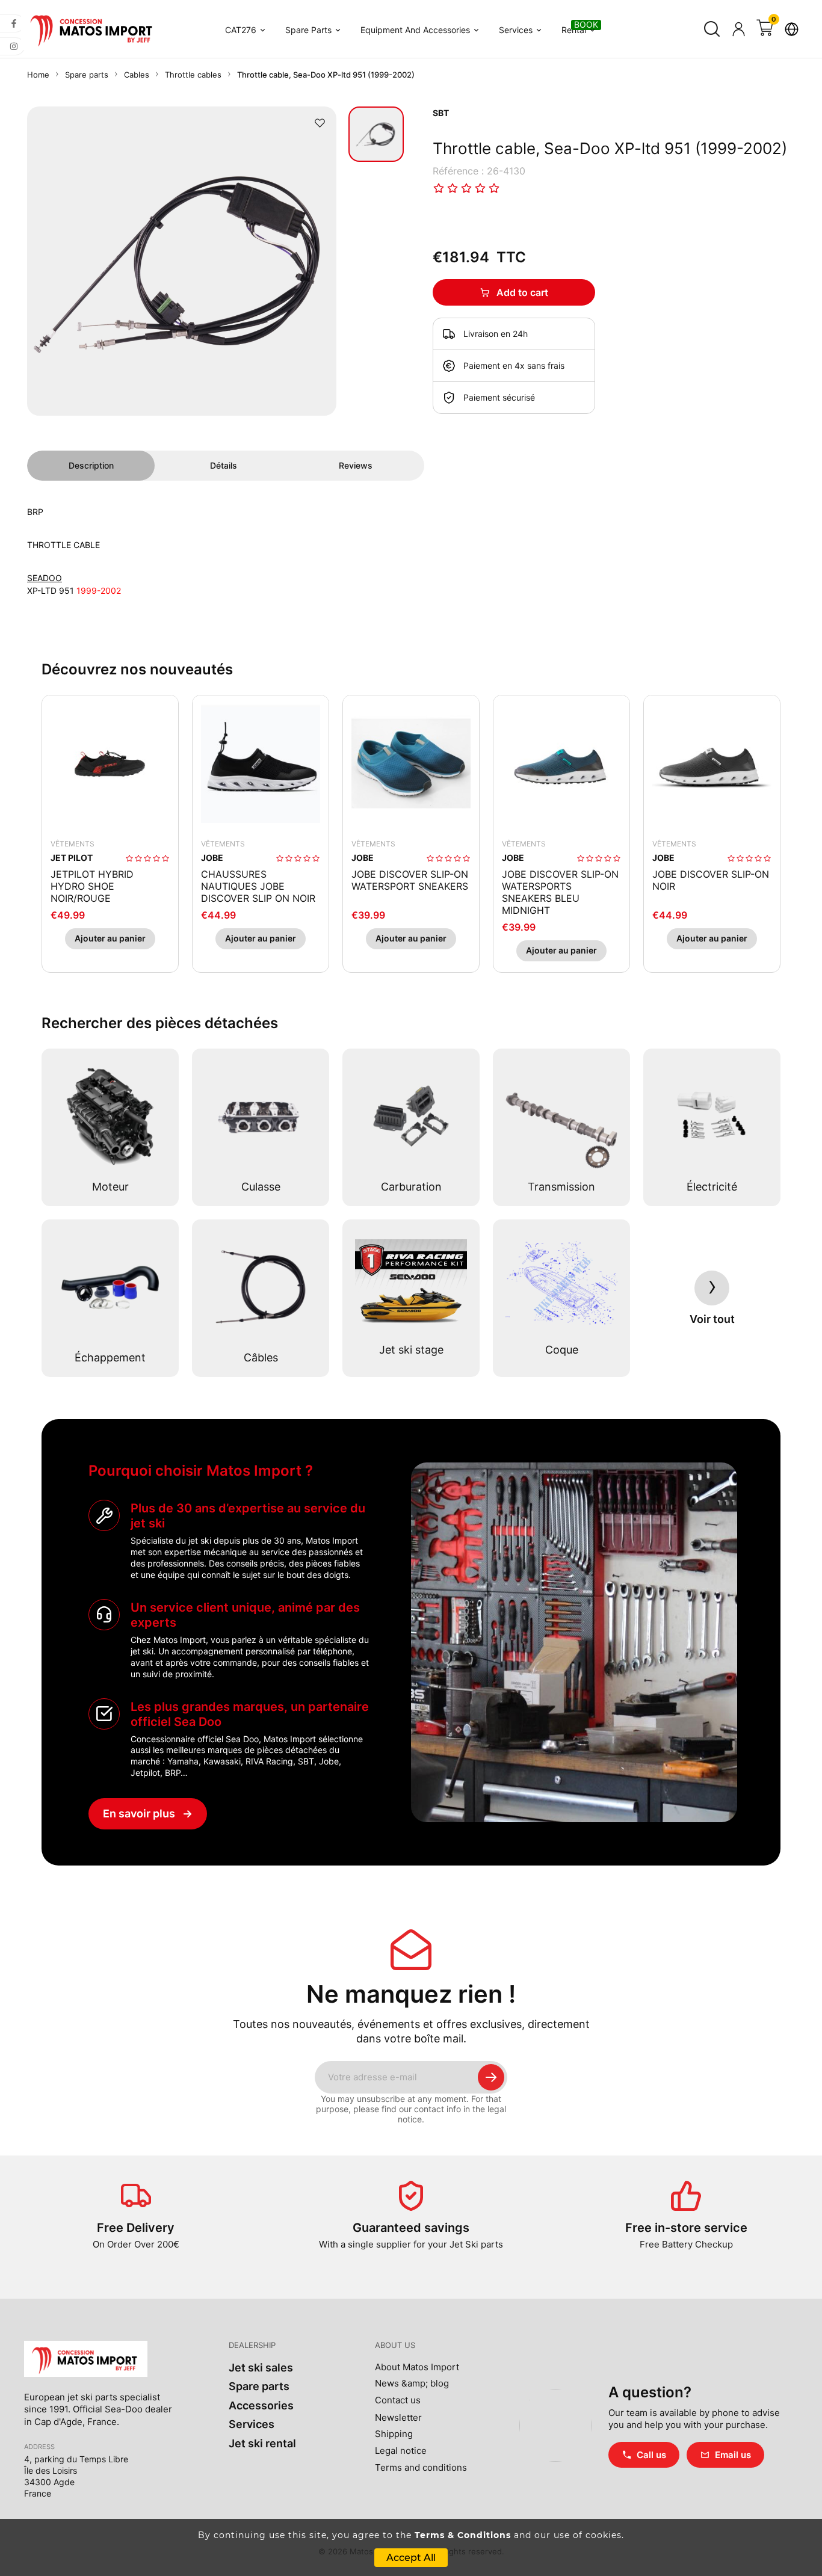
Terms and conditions (421, 2468)
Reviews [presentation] (356, 465)
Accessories (261, 2405)
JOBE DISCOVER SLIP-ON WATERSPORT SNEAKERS (410, 880)
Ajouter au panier (110, 938)
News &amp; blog (412, 2383)
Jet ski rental (262, 2443)
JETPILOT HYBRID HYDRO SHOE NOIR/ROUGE (92, 886)
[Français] (791, 29)
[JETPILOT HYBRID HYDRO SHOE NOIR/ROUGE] (110, 763)
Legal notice (401, 2451)
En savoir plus (148, 1813)
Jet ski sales (261, 2368)
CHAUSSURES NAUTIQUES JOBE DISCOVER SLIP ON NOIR (258, 886)
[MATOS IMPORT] (93, 29)
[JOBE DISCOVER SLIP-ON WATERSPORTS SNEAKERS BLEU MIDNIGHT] (561, 763)
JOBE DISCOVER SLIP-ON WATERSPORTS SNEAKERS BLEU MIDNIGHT (560, 892)
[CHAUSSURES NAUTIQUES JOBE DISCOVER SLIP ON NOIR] (261, 763)
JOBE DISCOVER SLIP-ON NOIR (711, 880)
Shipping (394, 2434)
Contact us (398, 2400)
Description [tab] (91, 465)
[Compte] (738, 29)
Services (252, 2424)
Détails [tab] (224, 465)
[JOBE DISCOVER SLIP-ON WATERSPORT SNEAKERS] (411, 763)
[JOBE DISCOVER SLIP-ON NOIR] (712, 763)
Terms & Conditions (463, 2535)
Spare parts (259, 2386)
